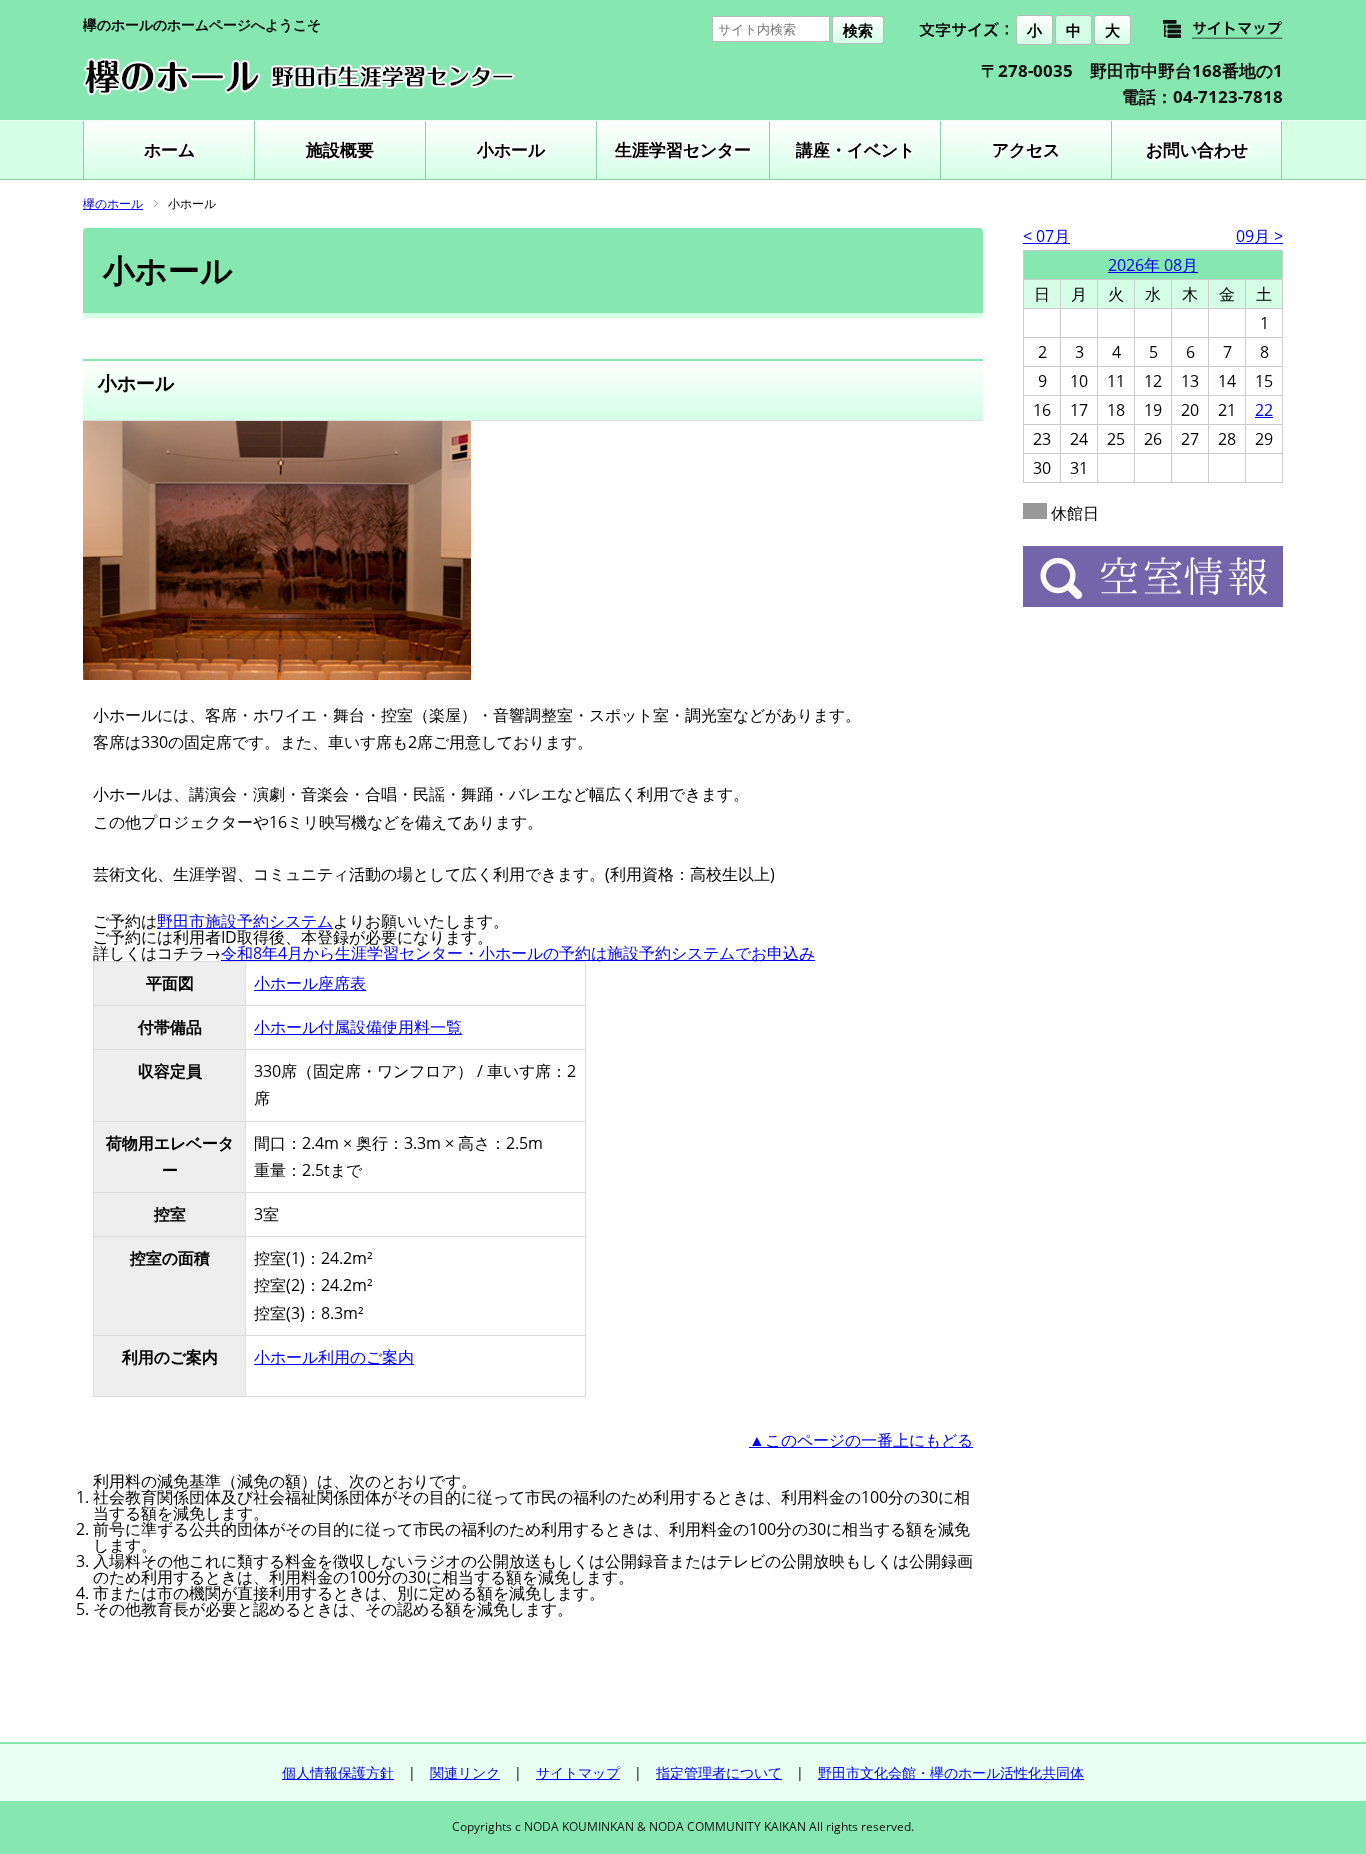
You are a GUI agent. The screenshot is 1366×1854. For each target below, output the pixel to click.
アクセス (1026, 149)
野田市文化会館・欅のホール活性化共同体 (951, 1772)
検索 (858, 30)
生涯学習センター (683, 149)
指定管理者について (719, 1772)
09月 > (1259, 236)
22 (1264, 410)
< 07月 (1046, 236)
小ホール (511, 149)
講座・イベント (855, 149)
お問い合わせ (1197, 149)
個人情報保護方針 (338, 1772)
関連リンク (465, 1772)
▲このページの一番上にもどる (861, 1440)
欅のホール (113, 203)
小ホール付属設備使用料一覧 (358, 1027)
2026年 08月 (1153, 265)
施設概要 (340, 149)
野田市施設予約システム (245, 921)
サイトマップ (578, 1772)
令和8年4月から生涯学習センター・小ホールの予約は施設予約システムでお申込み (518, 953)
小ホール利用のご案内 (334, 1357)
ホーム (169, 149)
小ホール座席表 (310, 983)
